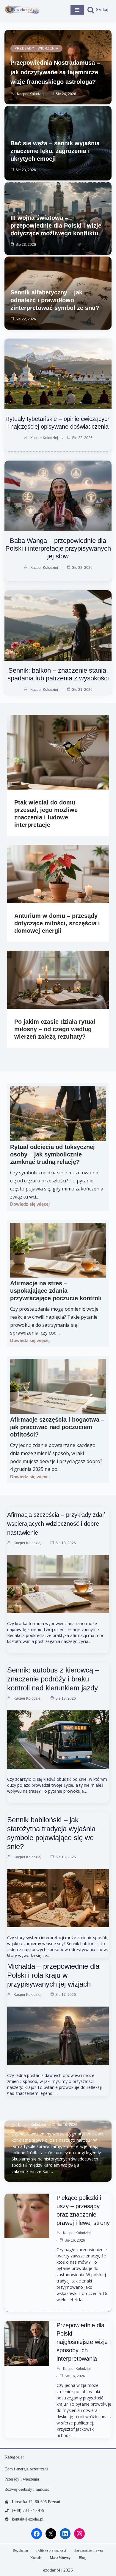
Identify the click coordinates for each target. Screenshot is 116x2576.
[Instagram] (79, 2534)
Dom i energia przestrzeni (26, 2469)
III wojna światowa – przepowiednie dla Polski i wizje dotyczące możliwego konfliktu (56, 226)
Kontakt (36, 2558)
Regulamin (20, 2550)
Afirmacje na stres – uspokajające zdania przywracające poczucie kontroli (56, 1291)
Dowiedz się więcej (30, 1204)
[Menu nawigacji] (77, 10)
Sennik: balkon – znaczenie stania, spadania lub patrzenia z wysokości (58, 674)
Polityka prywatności (51, 2550)
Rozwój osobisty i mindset (27, 2489)
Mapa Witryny (60, 2558)
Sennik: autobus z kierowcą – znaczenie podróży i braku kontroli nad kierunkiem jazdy (53, 1679)
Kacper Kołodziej (31, 94)
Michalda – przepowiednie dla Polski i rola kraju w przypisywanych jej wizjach (53, 1975)
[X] (51, 2534)
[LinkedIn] (65, 2534)
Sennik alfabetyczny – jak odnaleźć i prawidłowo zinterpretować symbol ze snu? (55, 300)
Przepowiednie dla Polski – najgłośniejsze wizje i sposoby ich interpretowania (84, 2342)
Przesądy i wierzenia (36, 48)
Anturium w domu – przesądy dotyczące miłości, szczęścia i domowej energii (57, 923)
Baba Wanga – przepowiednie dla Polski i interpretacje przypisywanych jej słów (58, 548)
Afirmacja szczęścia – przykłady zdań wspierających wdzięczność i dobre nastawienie (56, 1524)
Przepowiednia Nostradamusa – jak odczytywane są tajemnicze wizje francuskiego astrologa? (55, 72)
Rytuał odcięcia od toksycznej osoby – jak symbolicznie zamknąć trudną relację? (52, 1154)
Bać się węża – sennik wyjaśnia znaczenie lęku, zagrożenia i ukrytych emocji (55, 151)
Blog (82, 2558)
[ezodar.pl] (22, 10)
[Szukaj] (98, 10)
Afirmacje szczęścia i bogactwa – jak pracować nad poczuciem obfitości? (57, 1427)
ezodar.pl (52, 2570)
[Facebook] (37, 2534)
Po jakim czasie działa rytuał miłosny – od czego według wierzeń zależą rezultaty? (55, 1029)
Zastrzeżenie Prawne (89, 2550)
